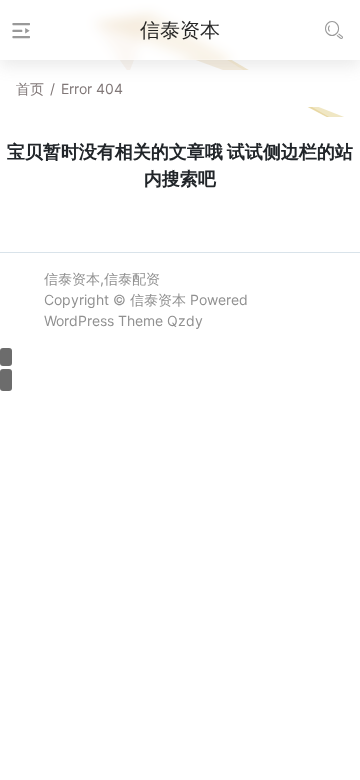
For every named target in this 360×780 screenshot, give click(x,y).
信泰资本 (158, 299)
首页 (30, 88)
